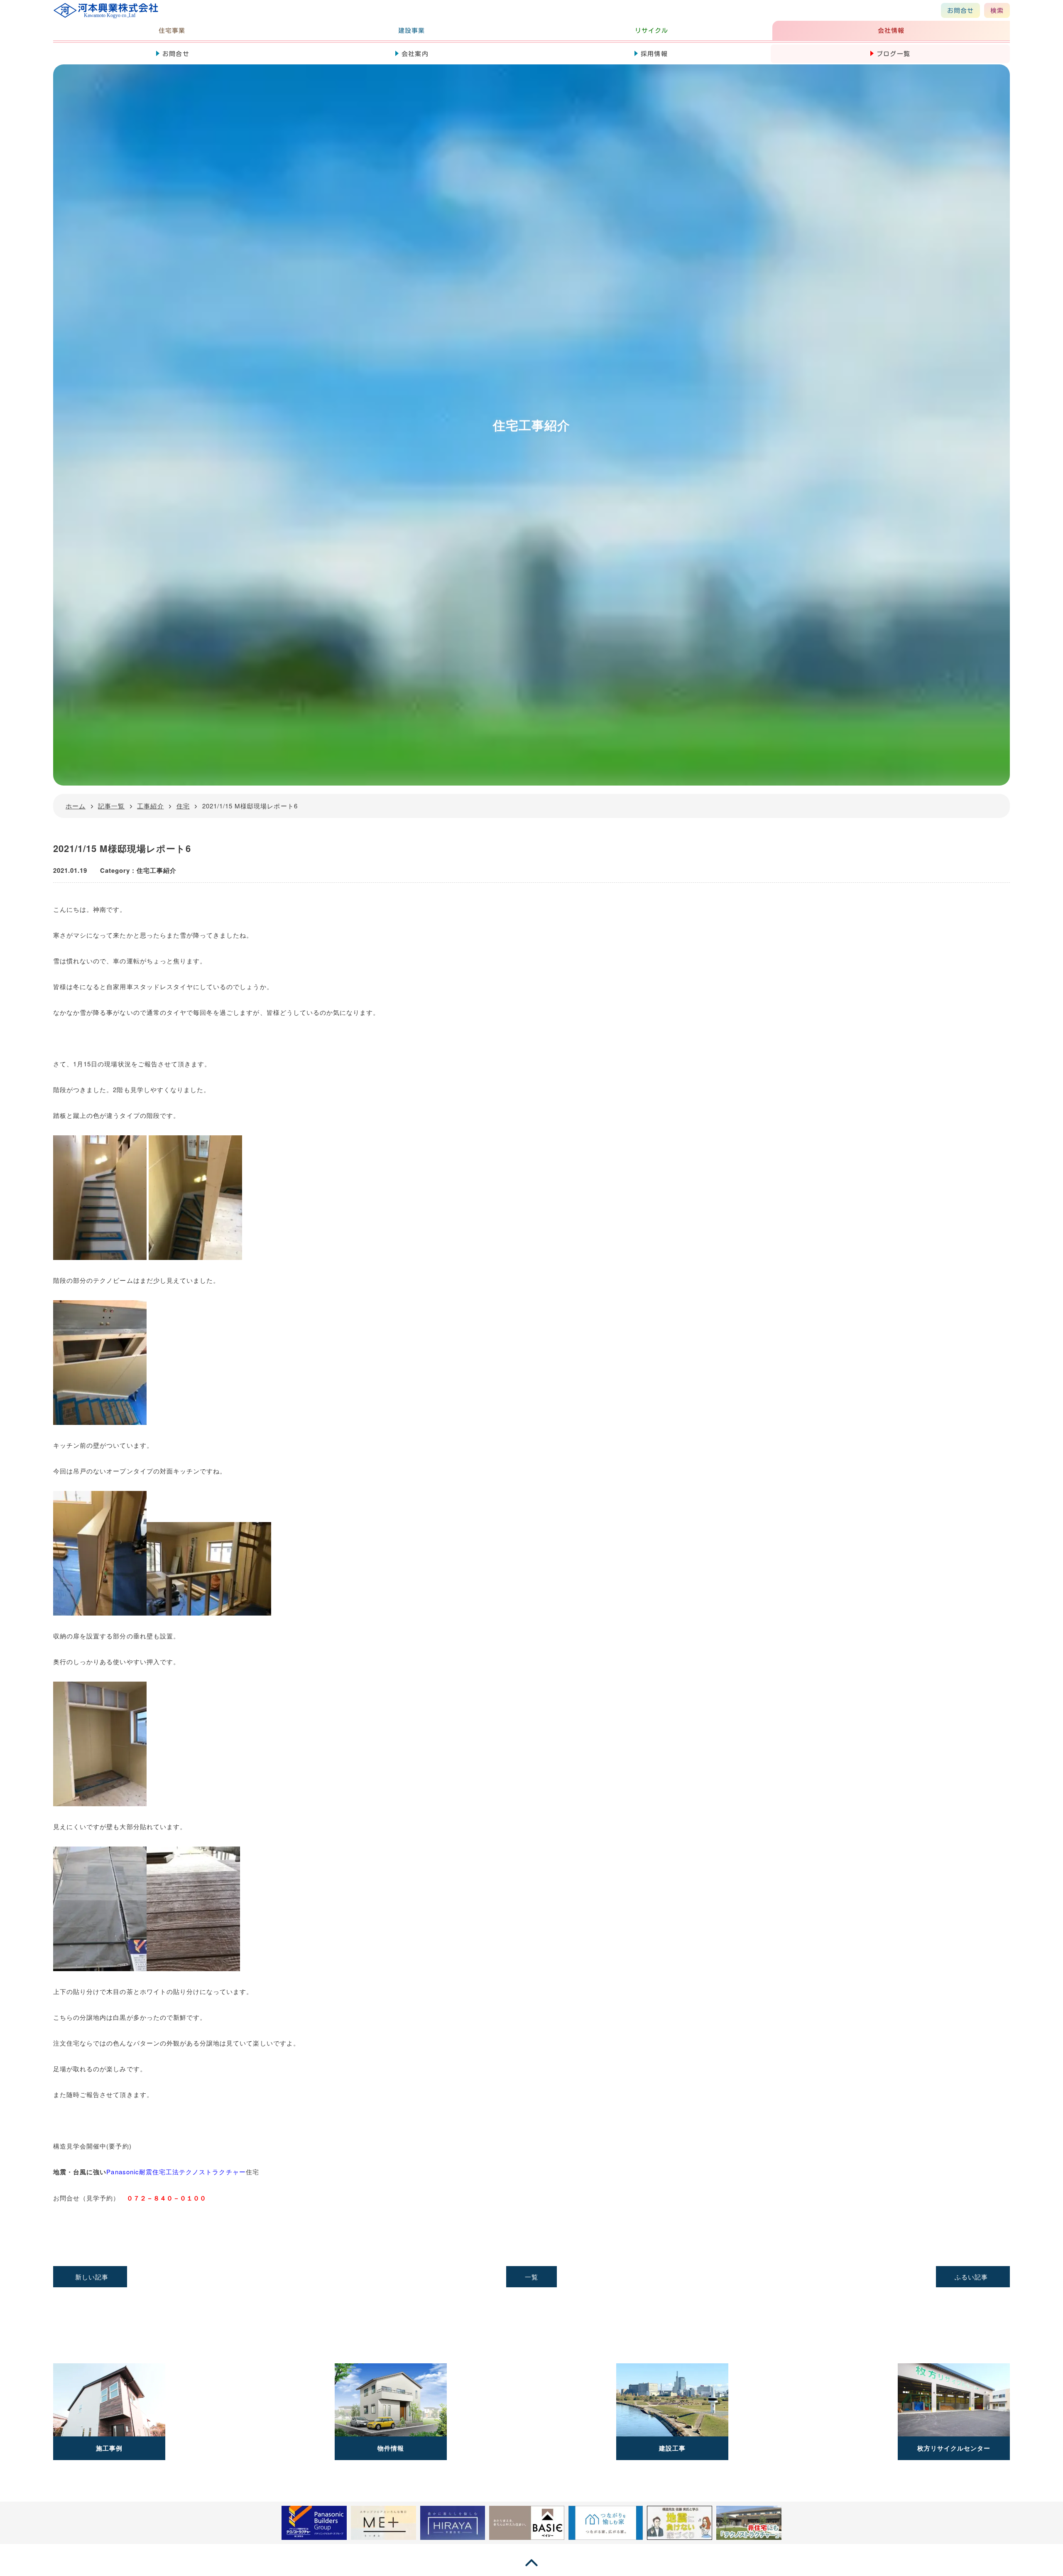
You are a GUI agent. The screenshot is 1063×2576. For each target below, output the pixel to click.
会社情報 (891, 31)
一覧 (531, 2277)
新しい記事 (92, 2277)
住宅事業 (172, 31)
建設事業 (411, 31)
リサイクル (652, 31)
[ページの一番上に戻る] (531, 2570)
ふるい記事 (971, 2277)
